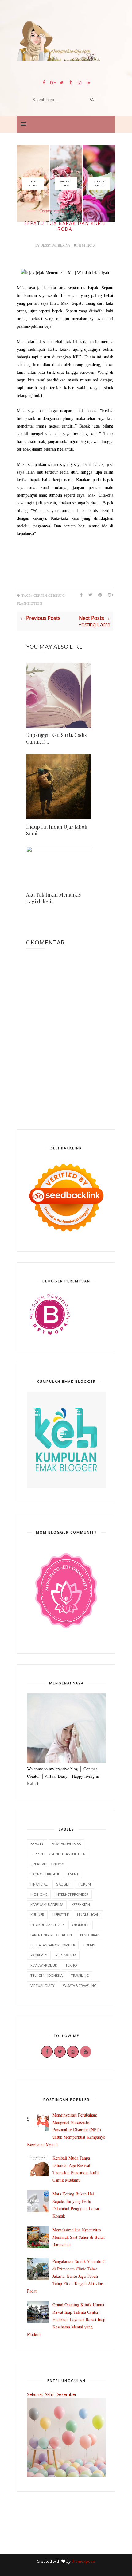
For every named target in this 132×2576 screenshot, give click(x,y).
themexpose (83, 2561)
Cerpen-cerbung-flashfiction (58, 1854)
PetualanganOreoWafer (53, 1945)
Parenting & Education (51, 1935)
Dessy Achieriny (56, 245)
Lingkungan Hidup (47, 1925)
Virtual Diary (43, 1986)
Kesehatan (81, 1904)
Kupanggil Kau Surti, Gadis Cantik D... (56, 738)
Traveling (80, 1975)
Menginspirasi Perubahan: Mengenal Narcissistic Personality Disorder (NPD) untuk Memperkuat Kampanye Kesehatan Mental (66, 2130)
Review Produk (44, 1965)
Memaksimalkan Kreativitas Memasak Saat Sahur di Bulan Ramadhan (79, 2237)
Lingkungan (88, 1915)
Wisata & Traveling (80, 1986)
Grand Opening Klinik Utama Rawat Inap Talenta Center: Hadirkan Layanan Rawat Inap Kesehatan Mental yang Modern (66, 2319)
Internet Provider (72, 1894)
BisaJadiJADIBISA (66, 1844)
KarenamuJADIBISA (47, 1904)
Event (73, 1874)
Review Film (66, 1955)
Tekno (71, 1965)
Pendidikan (90, 1935)
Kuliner (37, 1915)
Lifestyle (61, 1915)
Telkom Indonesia (47, 1975)
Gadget (63, 1884)
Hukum (85, 1884)
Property (39, 1955)
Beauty (37, 1844)
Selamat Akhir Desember (52, 2394)
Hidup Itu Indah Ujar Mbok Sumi (57, 830)
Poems (89, 1945)
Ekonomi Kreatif (45, 1874)
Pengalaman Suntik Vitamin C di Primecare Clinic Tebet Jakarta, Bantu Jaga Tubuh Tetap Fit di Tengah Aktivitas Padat (66, 2276)
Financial (39, 1884)
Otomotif (81, 1925)
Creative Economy (47, 1864)
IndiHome (39, 1894)
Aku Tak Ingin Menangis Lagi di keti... (53, 898)
